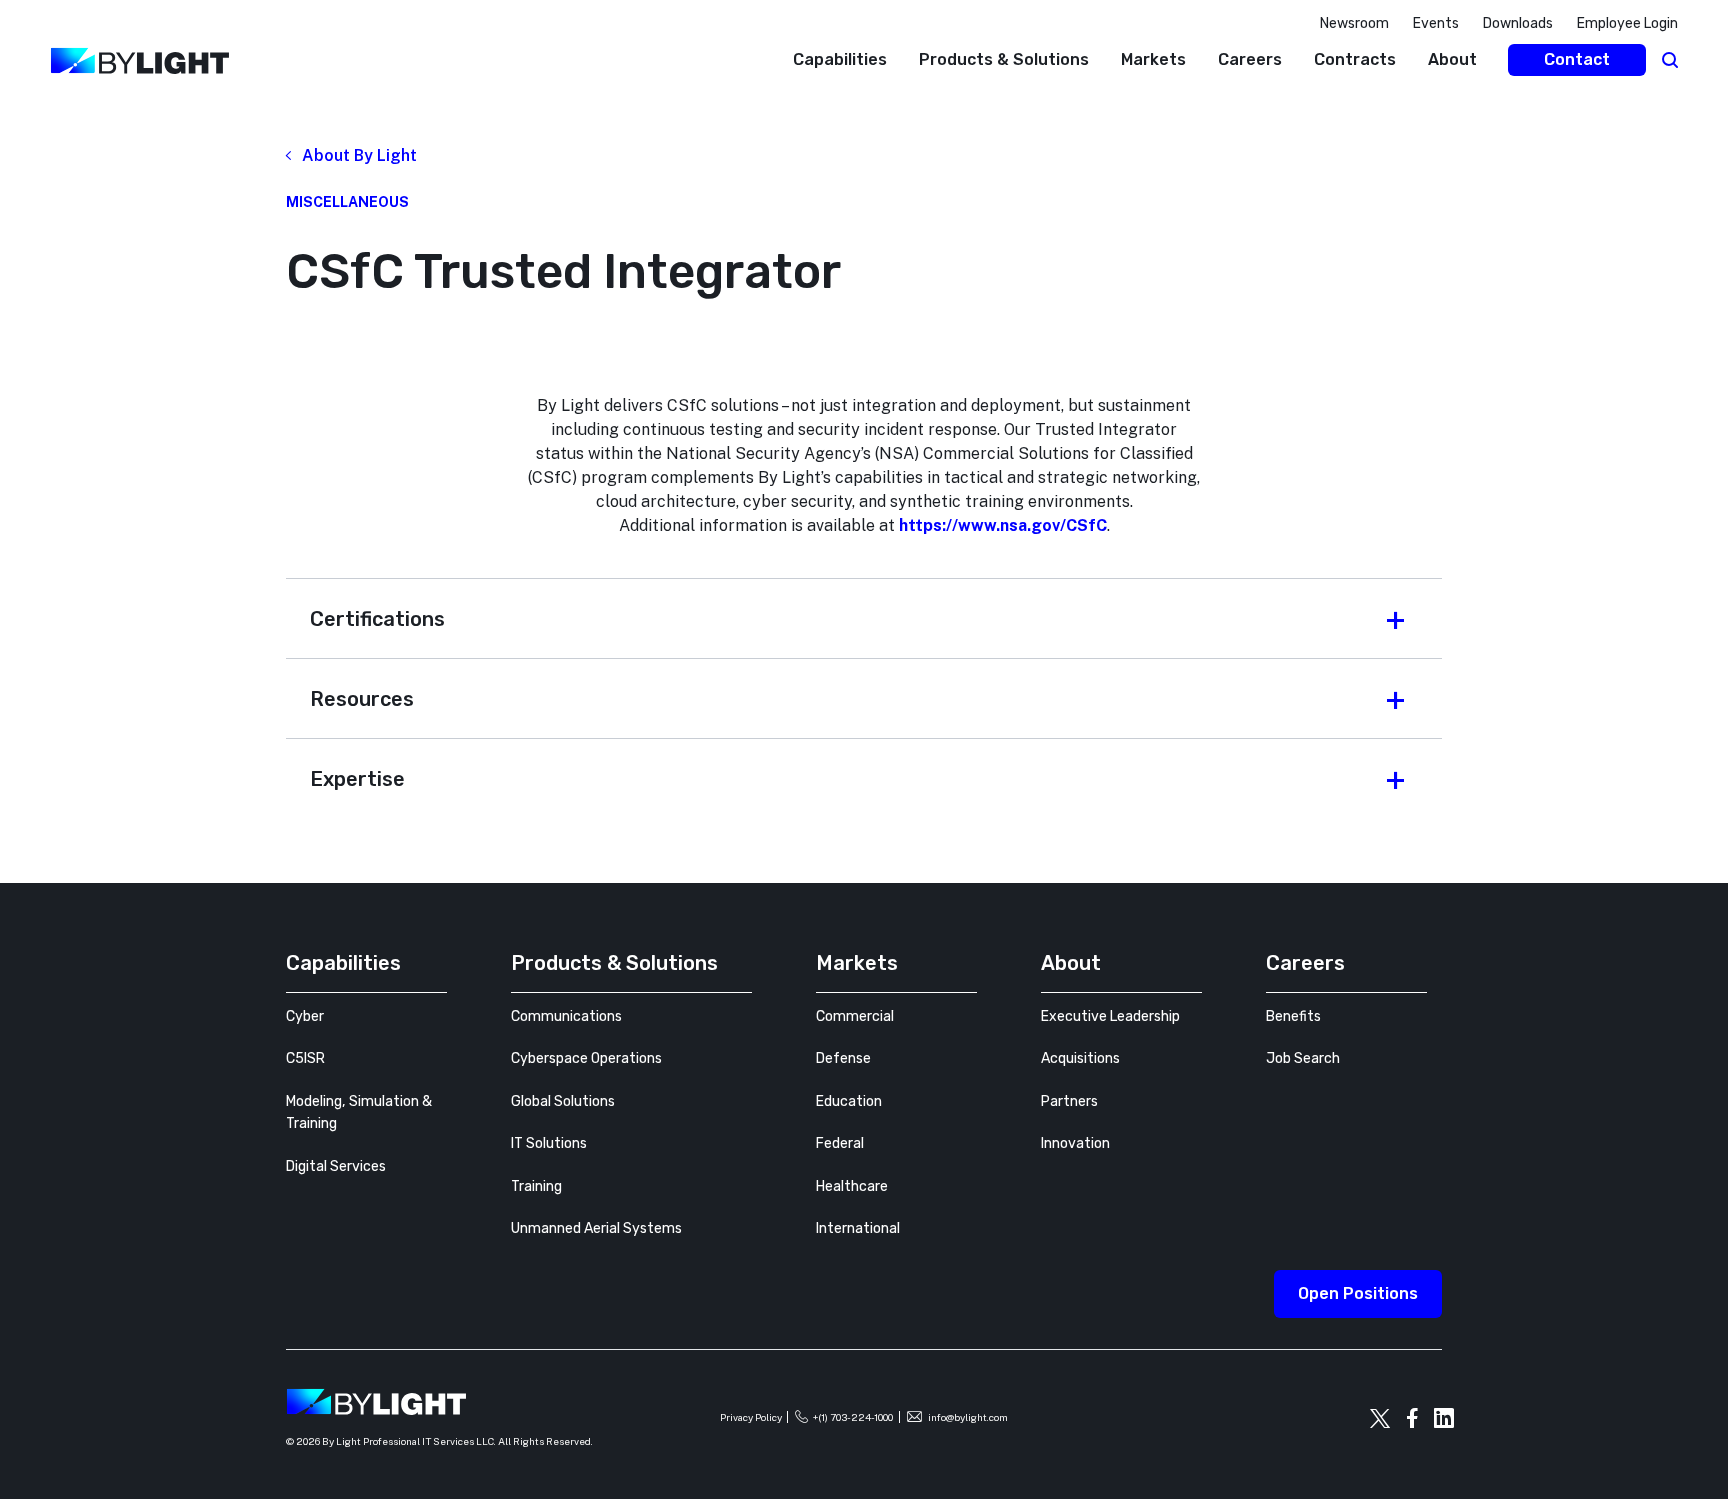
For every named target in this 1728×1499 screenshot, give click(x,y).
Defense (843, 1058)
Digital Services (336, 1166)
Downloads (1518, 23)
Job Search (1303, 1058)
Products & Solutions (1004, 59)
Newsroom (1354, 23)
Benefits (1293, 1016)
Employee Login (1627, 23)
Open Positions (1358, 1293)
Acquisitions (1080, 1058)
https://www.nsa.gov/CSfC (1003, 525)
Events (1436, 23)
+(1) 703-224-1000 (853, 1417)
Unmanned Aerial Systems (596, 1228)
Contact (1577, 59)
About (1452, 59)
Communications (566, 1016)
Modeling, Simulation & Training (359, 1113)
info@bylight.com (968, 1417)
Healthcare (852, 1186)
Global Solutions (563, 1101)
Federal (840, 1143)
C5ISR (305, 1058)
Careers (1250, 59)
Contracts (1355, 59)
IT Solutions (549, 1143)
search (1670, 60)
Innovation (1075, 1143)
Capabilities (840, 59)
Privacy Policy (751, 1417)
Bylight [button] (30, 107)
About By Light (359, 155)
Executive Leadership (1110, 1016)
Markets (1153, 59)
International (858, 1228)
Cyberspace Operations (586, 1058)
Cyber (305, 1016)
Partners (1069, 1101)
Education (849, 1101)
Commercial (855, 1016)
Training (536, 1186)
